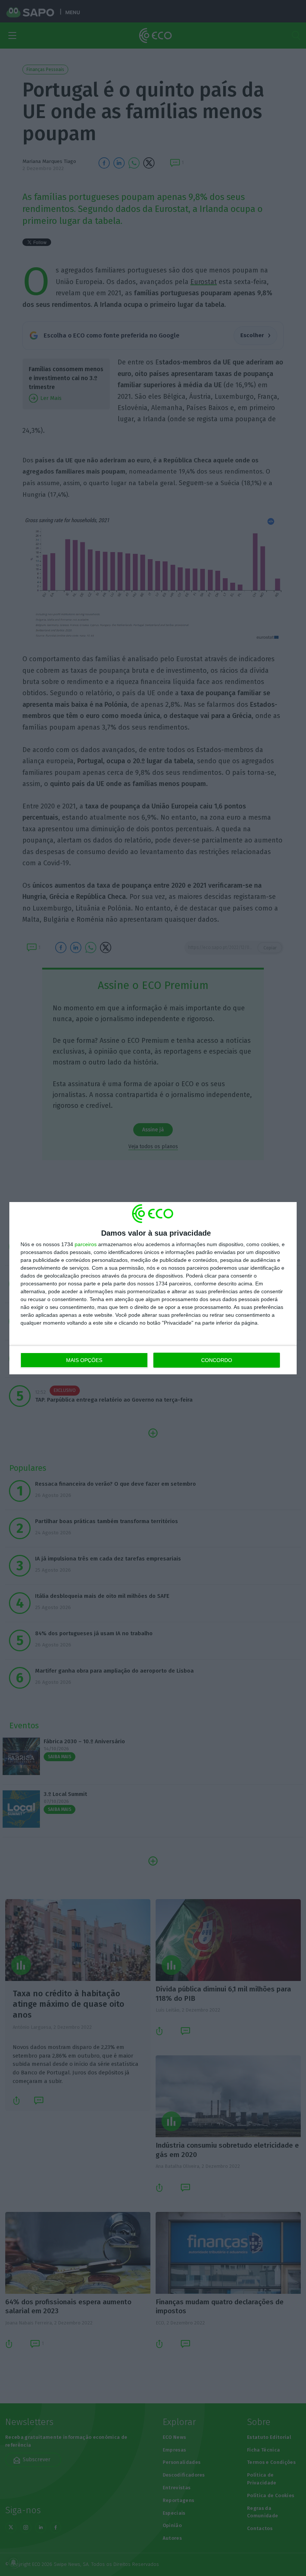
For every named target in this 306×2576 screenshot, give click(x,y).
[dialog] (153, 1288)
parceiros (86, 1244)
